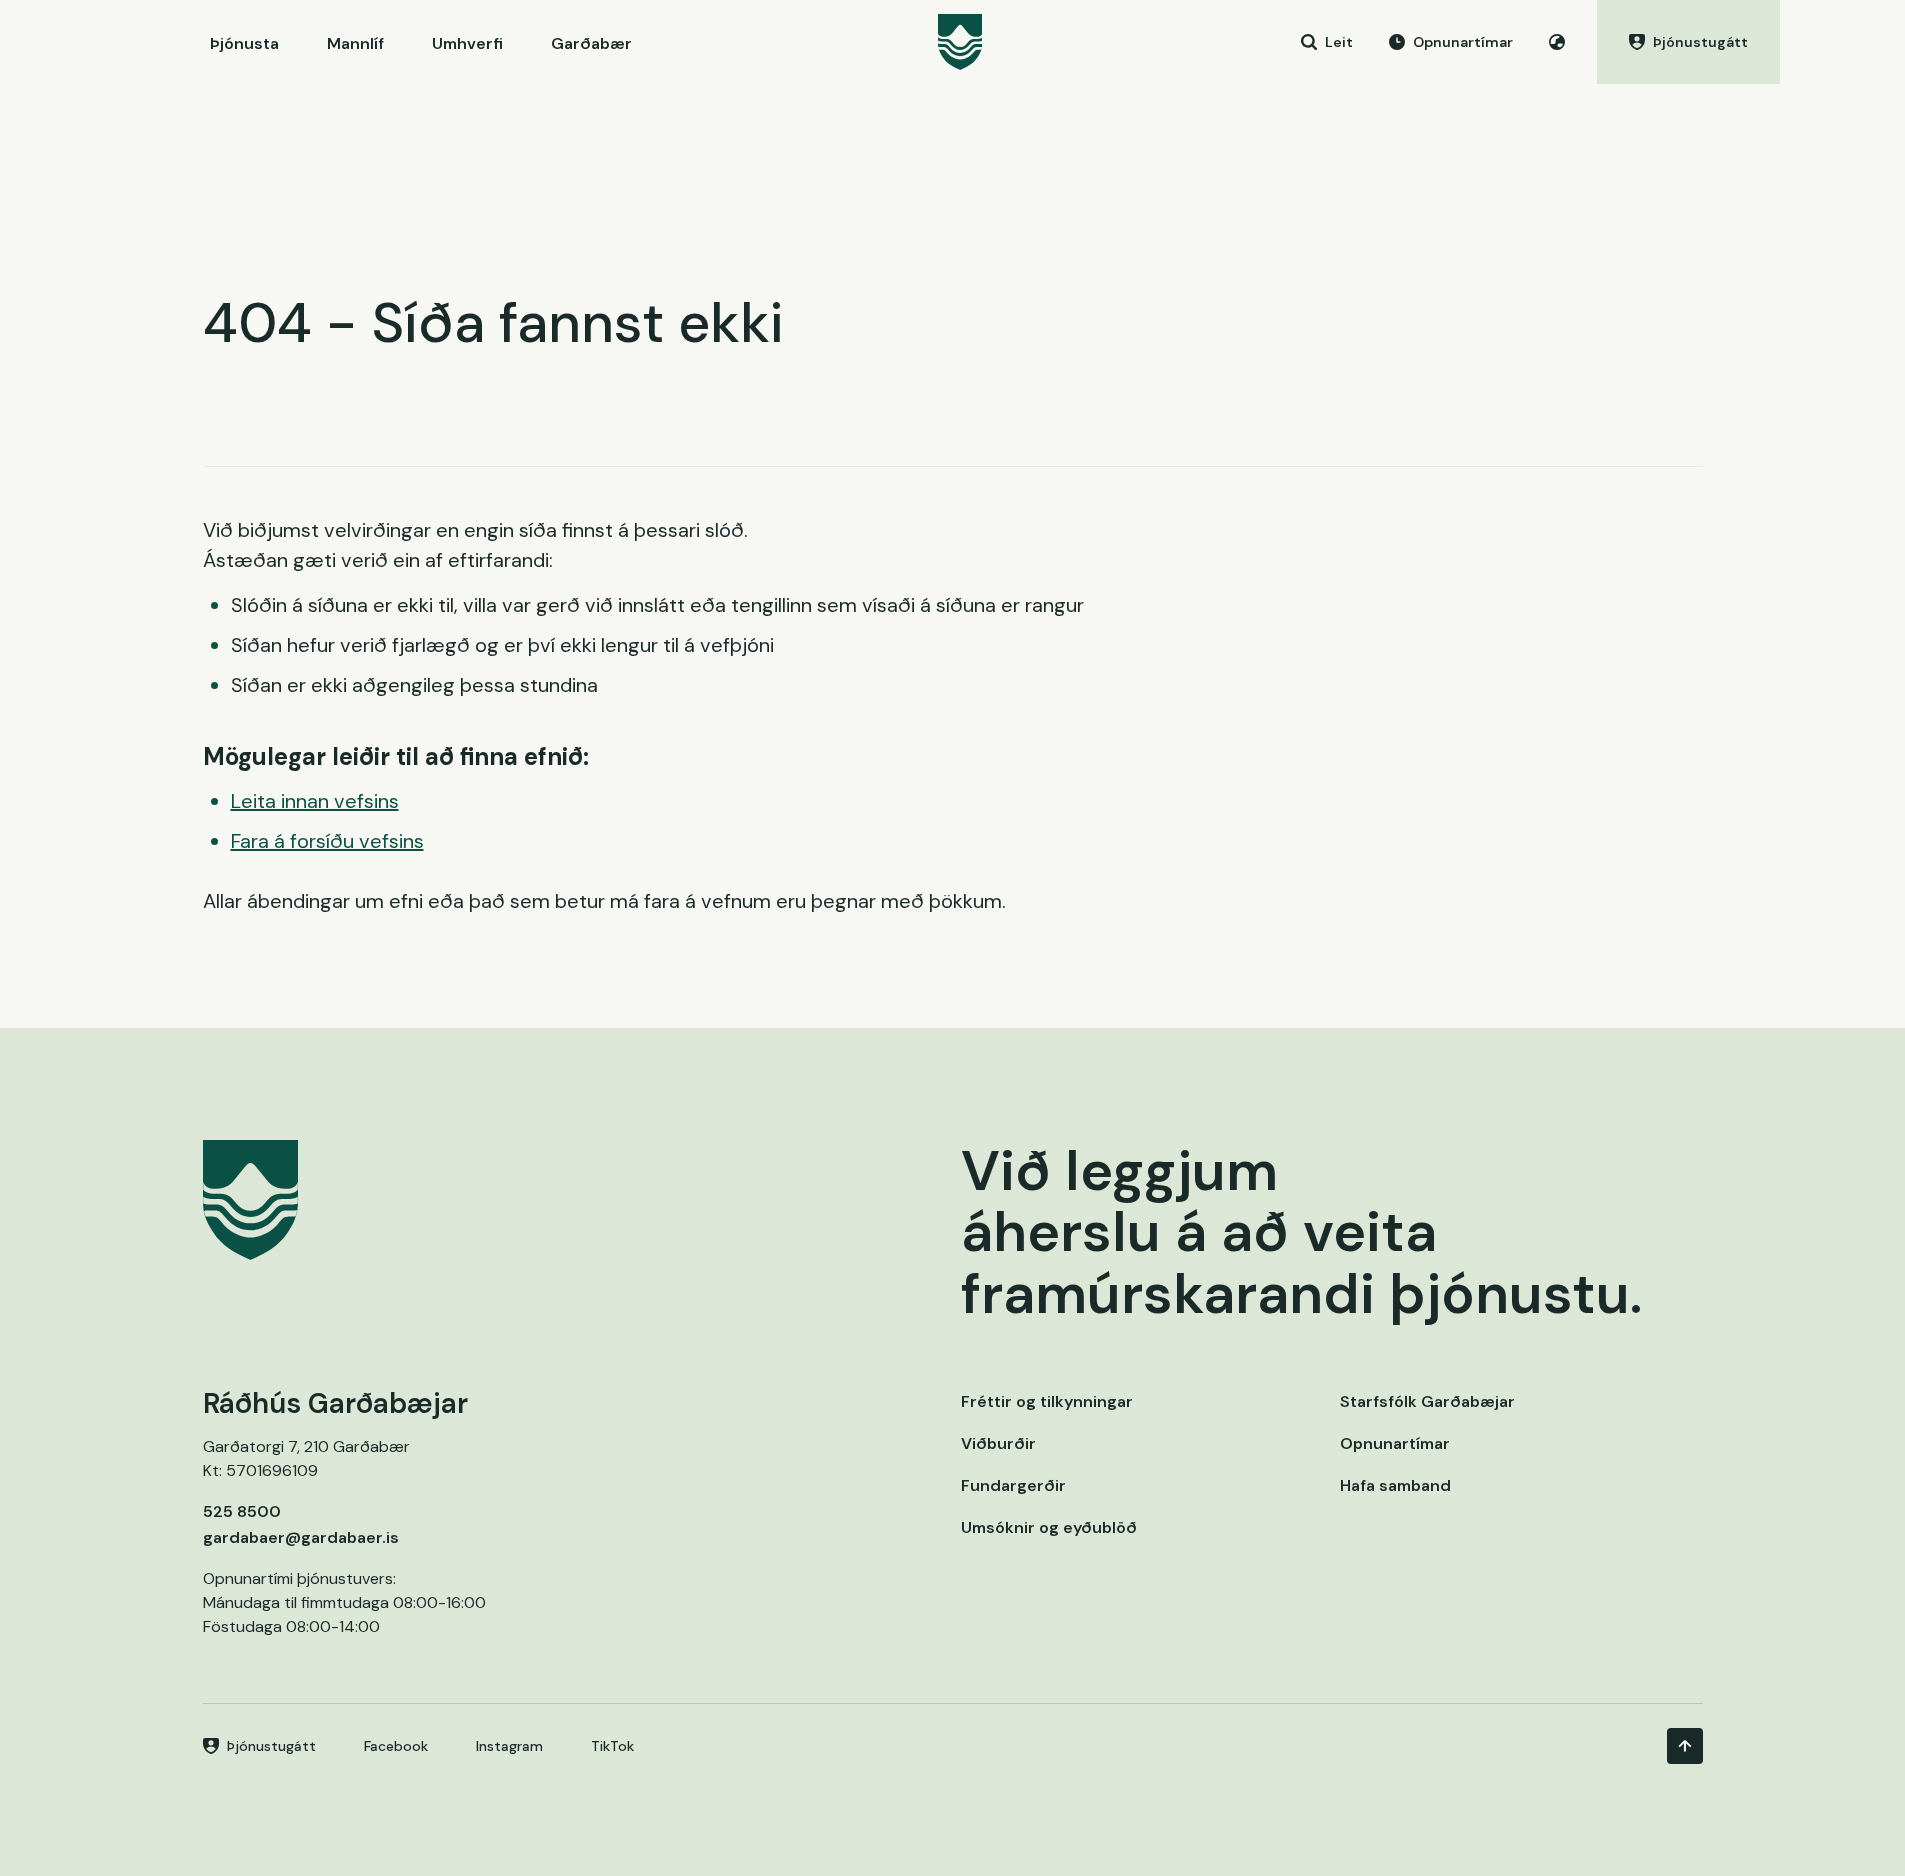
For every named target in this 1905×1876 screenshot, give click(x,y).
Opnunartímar (1395, 1443)
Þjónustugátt (271, 1746)
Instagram (509, 1746)
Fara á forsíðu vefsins (327, 841)
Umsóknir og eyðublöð (1049, 1527)
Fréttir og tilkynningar (1047, 1401)
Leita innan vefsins (315, 801)
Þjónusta (244, 43)
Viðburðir (998, 1443)
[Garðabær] (960, 42)
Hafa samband (1395, 1485)
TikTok (612, 1746)
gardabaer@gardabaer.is (301, 1537)
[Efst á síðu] (1685, 1746)
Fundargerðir (1013, 1485)
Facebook (396, 1746)
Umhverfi (467, 43)
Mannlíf (355, 43)
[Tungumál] (1557, 42)
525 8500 (242, 1511)
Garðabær (591, 43)
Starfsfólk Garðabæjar (1427, 1401)
